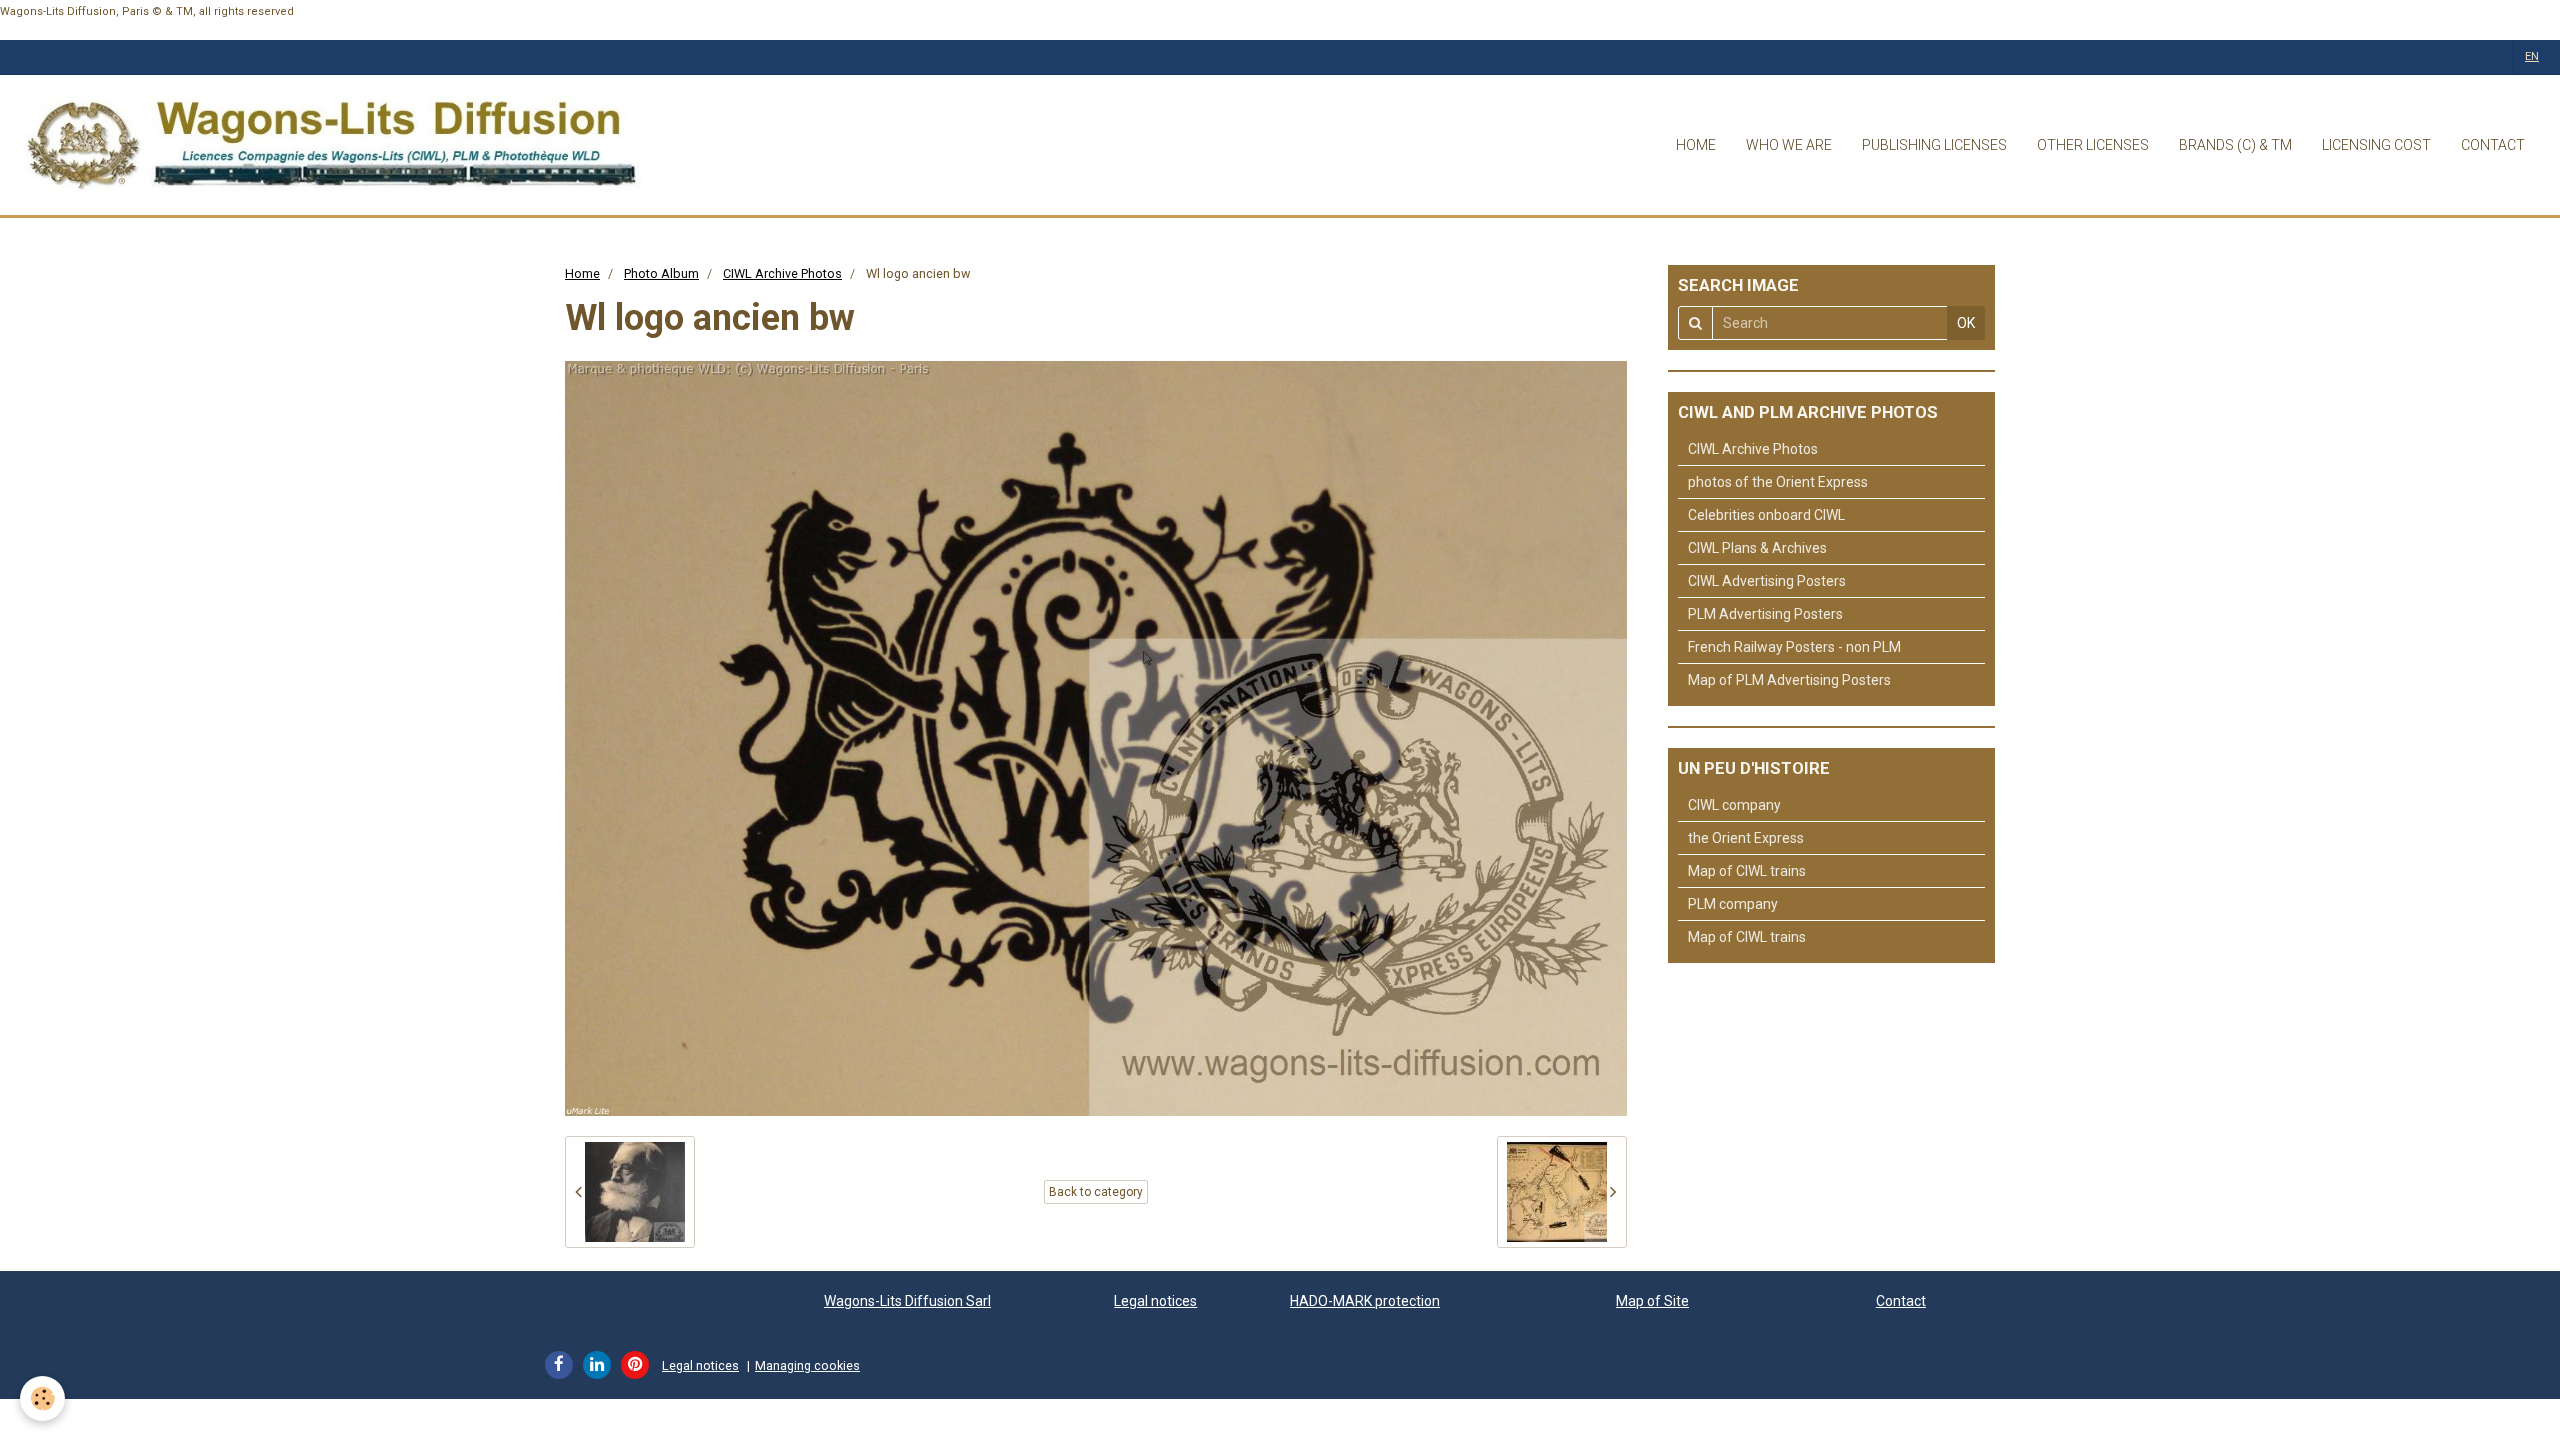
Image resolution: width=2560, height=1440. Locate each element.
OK (1966, 323)
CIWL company (1734, 805)
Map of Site (1652, 1301)
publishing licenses (1934, 145)
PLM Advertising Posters (1765, 614)
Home (582, 273)
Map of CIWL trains (1747, 871)
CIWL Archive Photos (782, 273)
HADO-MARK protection (1365, 1301)
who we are (1789, 145)
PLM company (1733, 904)
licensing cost (2376, 145)
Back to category (1096, 1192)
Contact (1901, 1301)
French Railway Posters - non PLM (1794, 647)
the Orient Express (1746, 838)
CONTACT (2493, 145)
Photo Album (661, 273)
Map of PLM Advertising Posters (1789, 680)
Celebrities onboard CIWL (1766, 515)
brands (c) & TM (2235, 145)
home (1696, 145)
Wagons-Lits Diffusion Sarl (907, 1301)
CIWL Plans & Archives (1757, 548)
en (2532, 56)
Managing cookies (807, 1365)
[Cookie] (42, 1398)
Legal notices (1155, 1301)
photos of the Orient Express (1778, 482)
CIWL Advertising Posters (1767, 581)
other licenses (2093, 145)
